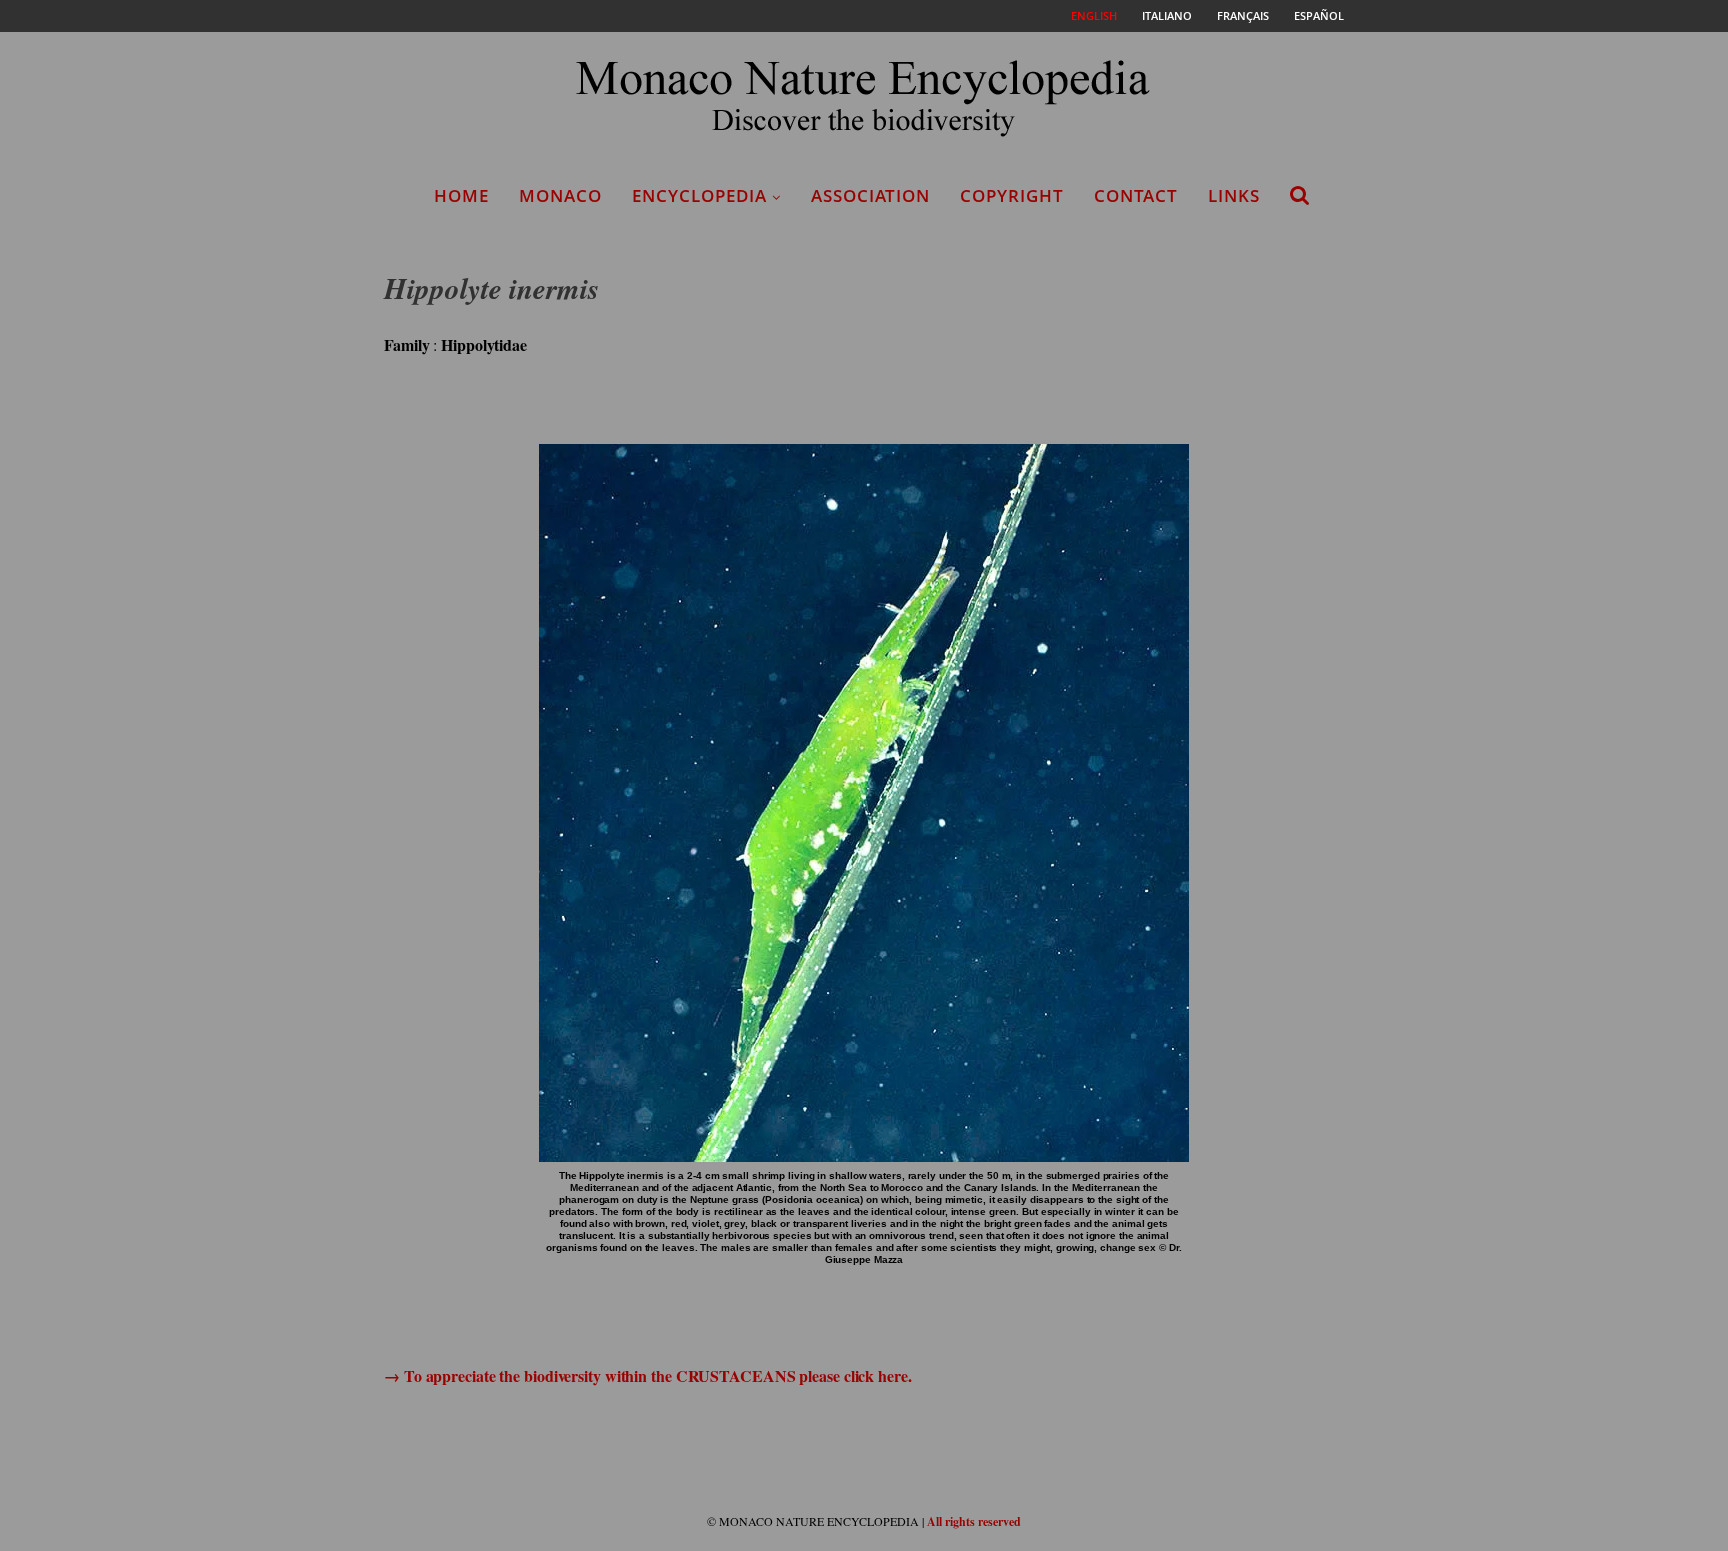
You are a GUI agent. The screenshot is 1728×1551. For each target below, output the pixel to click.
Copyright (1012, 195)
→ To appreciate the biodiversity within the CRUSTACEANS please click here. (648, 1375)
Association (870, 195)
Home (461, 195)
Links (1234, 195)
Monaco (560, 195)
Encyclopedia (699, 195)
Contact (1136, 195)
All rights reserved (974, 1521)
